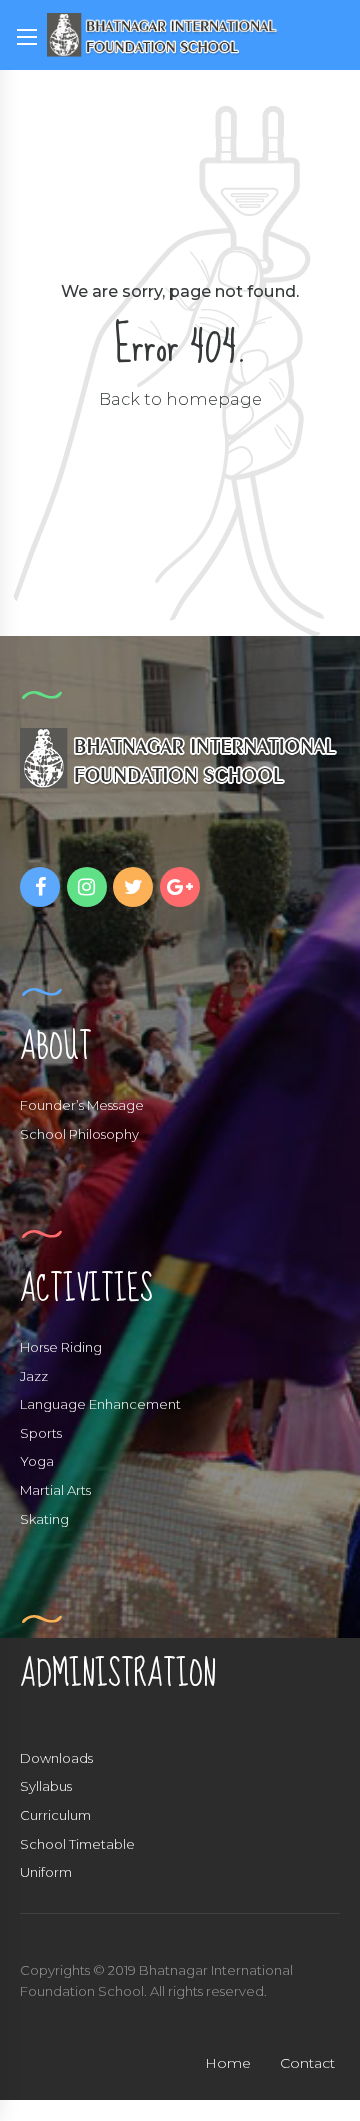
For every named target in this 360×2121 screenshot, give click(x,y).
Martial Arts (55, 1490)
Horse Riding (61, 1347)
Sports (41, 1433)
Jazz (34, 1376)
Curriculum (55, 1815)
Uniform (46, 1872)
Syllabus (46, 1786)
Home (228, 2063)
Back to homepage (180, 399)
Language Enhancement (100, 1404)
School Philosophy (79, 1134)
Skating (44, 1519)
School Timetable (77, 1844)
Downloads (56, 1758)
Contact (307, 2063)
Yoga (37, 1461)
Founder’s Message (82, 1105)
